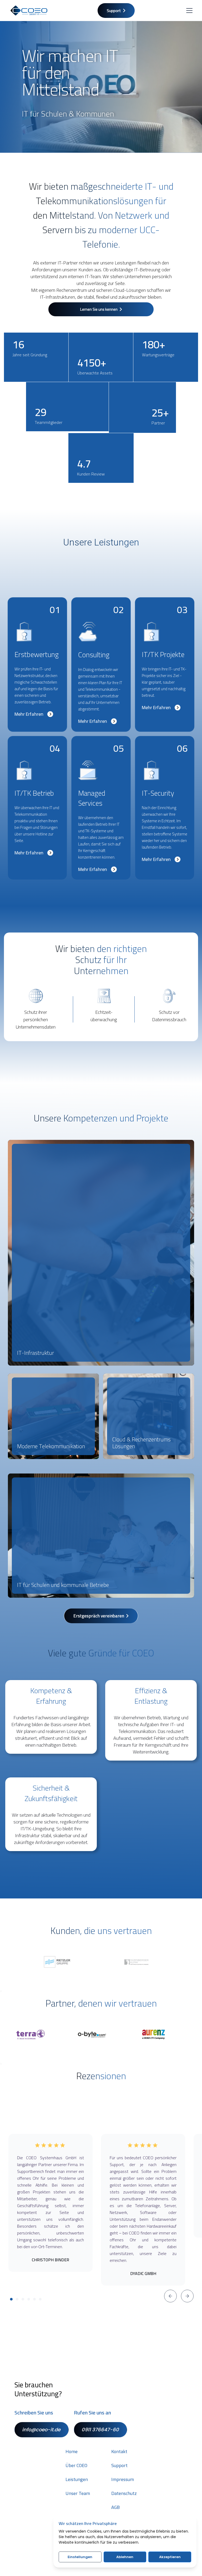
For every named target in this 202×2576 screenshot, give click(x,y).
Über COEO (76, 2465)
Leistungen (77, 2479)
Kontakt (119, 2452)
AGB (115, 2507)
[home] (29, 11)
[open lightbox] (101, 1253)
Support (119, 2465)
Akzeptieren (170, 2557)
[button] (188, 11)
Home (72, 2452)
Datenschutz (124, 2493)
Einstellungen (80, 2557)
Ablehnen (125, 2557)
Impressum (123, 2479)
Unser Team (78, 2493)
